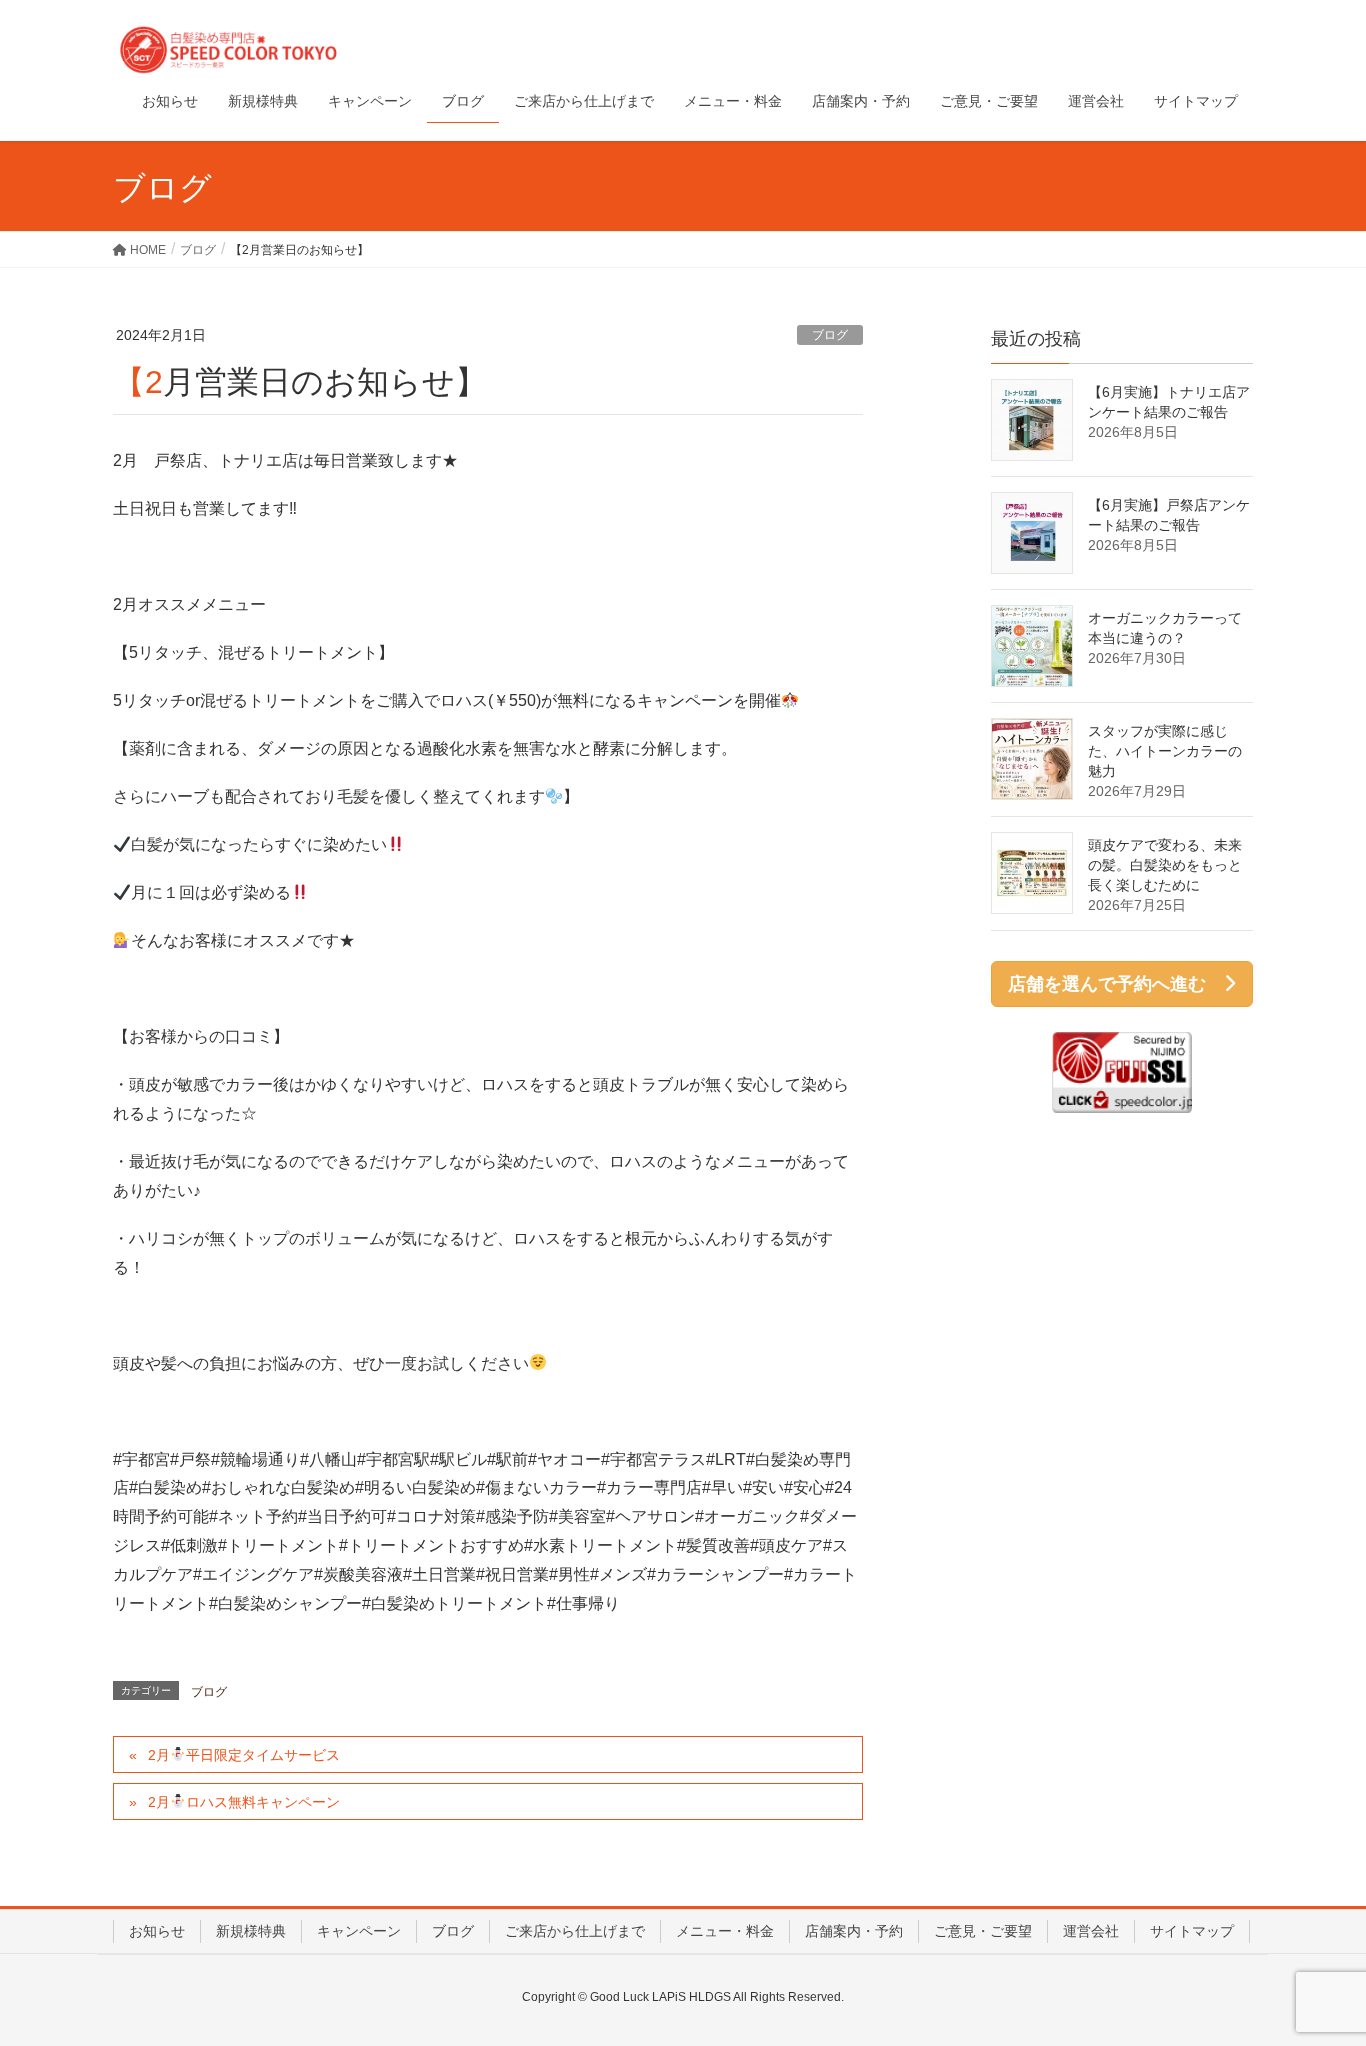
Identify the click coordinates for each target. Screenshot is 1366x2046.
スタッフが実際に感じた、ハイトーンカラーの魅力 (1165, 751)
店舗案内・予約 (854, 1931)
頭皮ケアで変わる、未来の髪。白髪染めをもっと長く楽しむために (1165, 865)
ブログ (830, 335)
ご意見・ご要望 (983, 1931)
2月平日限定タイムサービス (244, 1755)
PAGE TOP (1315, 1967)
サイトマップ (1192, 1931)
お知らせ (157, 1931)
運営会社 (1091, 1931)
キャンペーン (359, 1931)
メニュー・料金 (725, 1931)
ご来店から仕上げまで (575, 1931)
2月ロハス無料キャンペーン (244, 1802)
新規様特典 (251, 1931)
